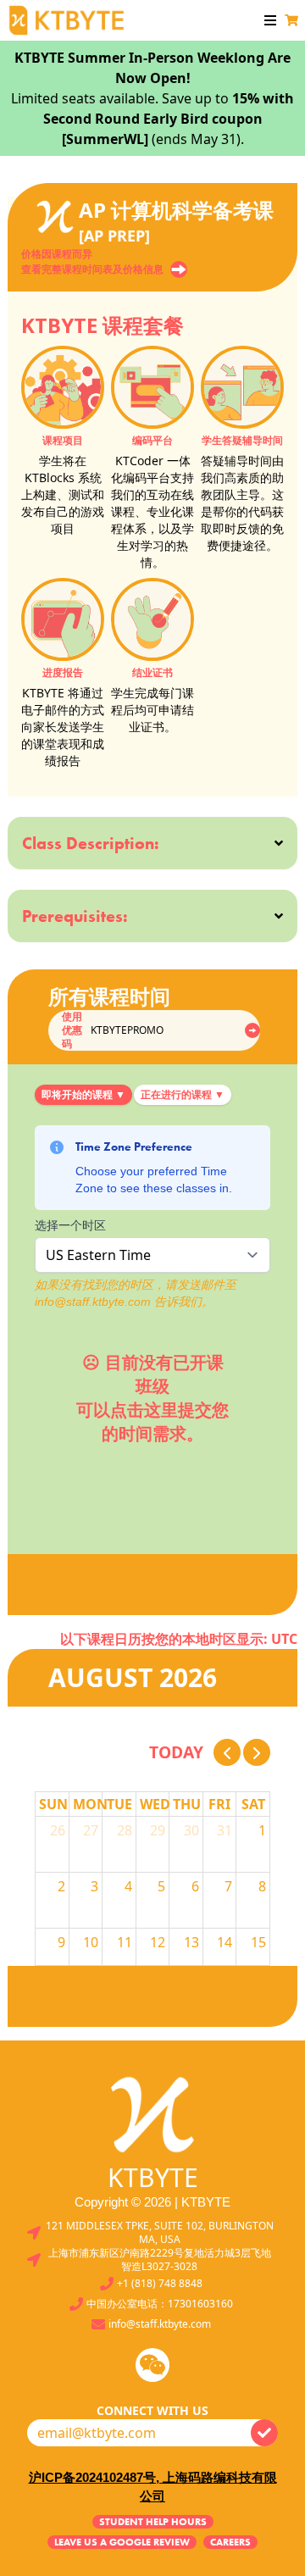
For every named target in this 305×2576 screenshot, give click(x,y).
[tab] (83, 1095)
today (176, 1752)
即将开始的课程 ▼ (83, 1094)
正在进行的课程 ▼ (183, 1094)
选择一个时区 (70, 1225)
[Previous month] (227, 1752)
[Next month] (257, 1752)
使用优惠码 (72, 1030)
